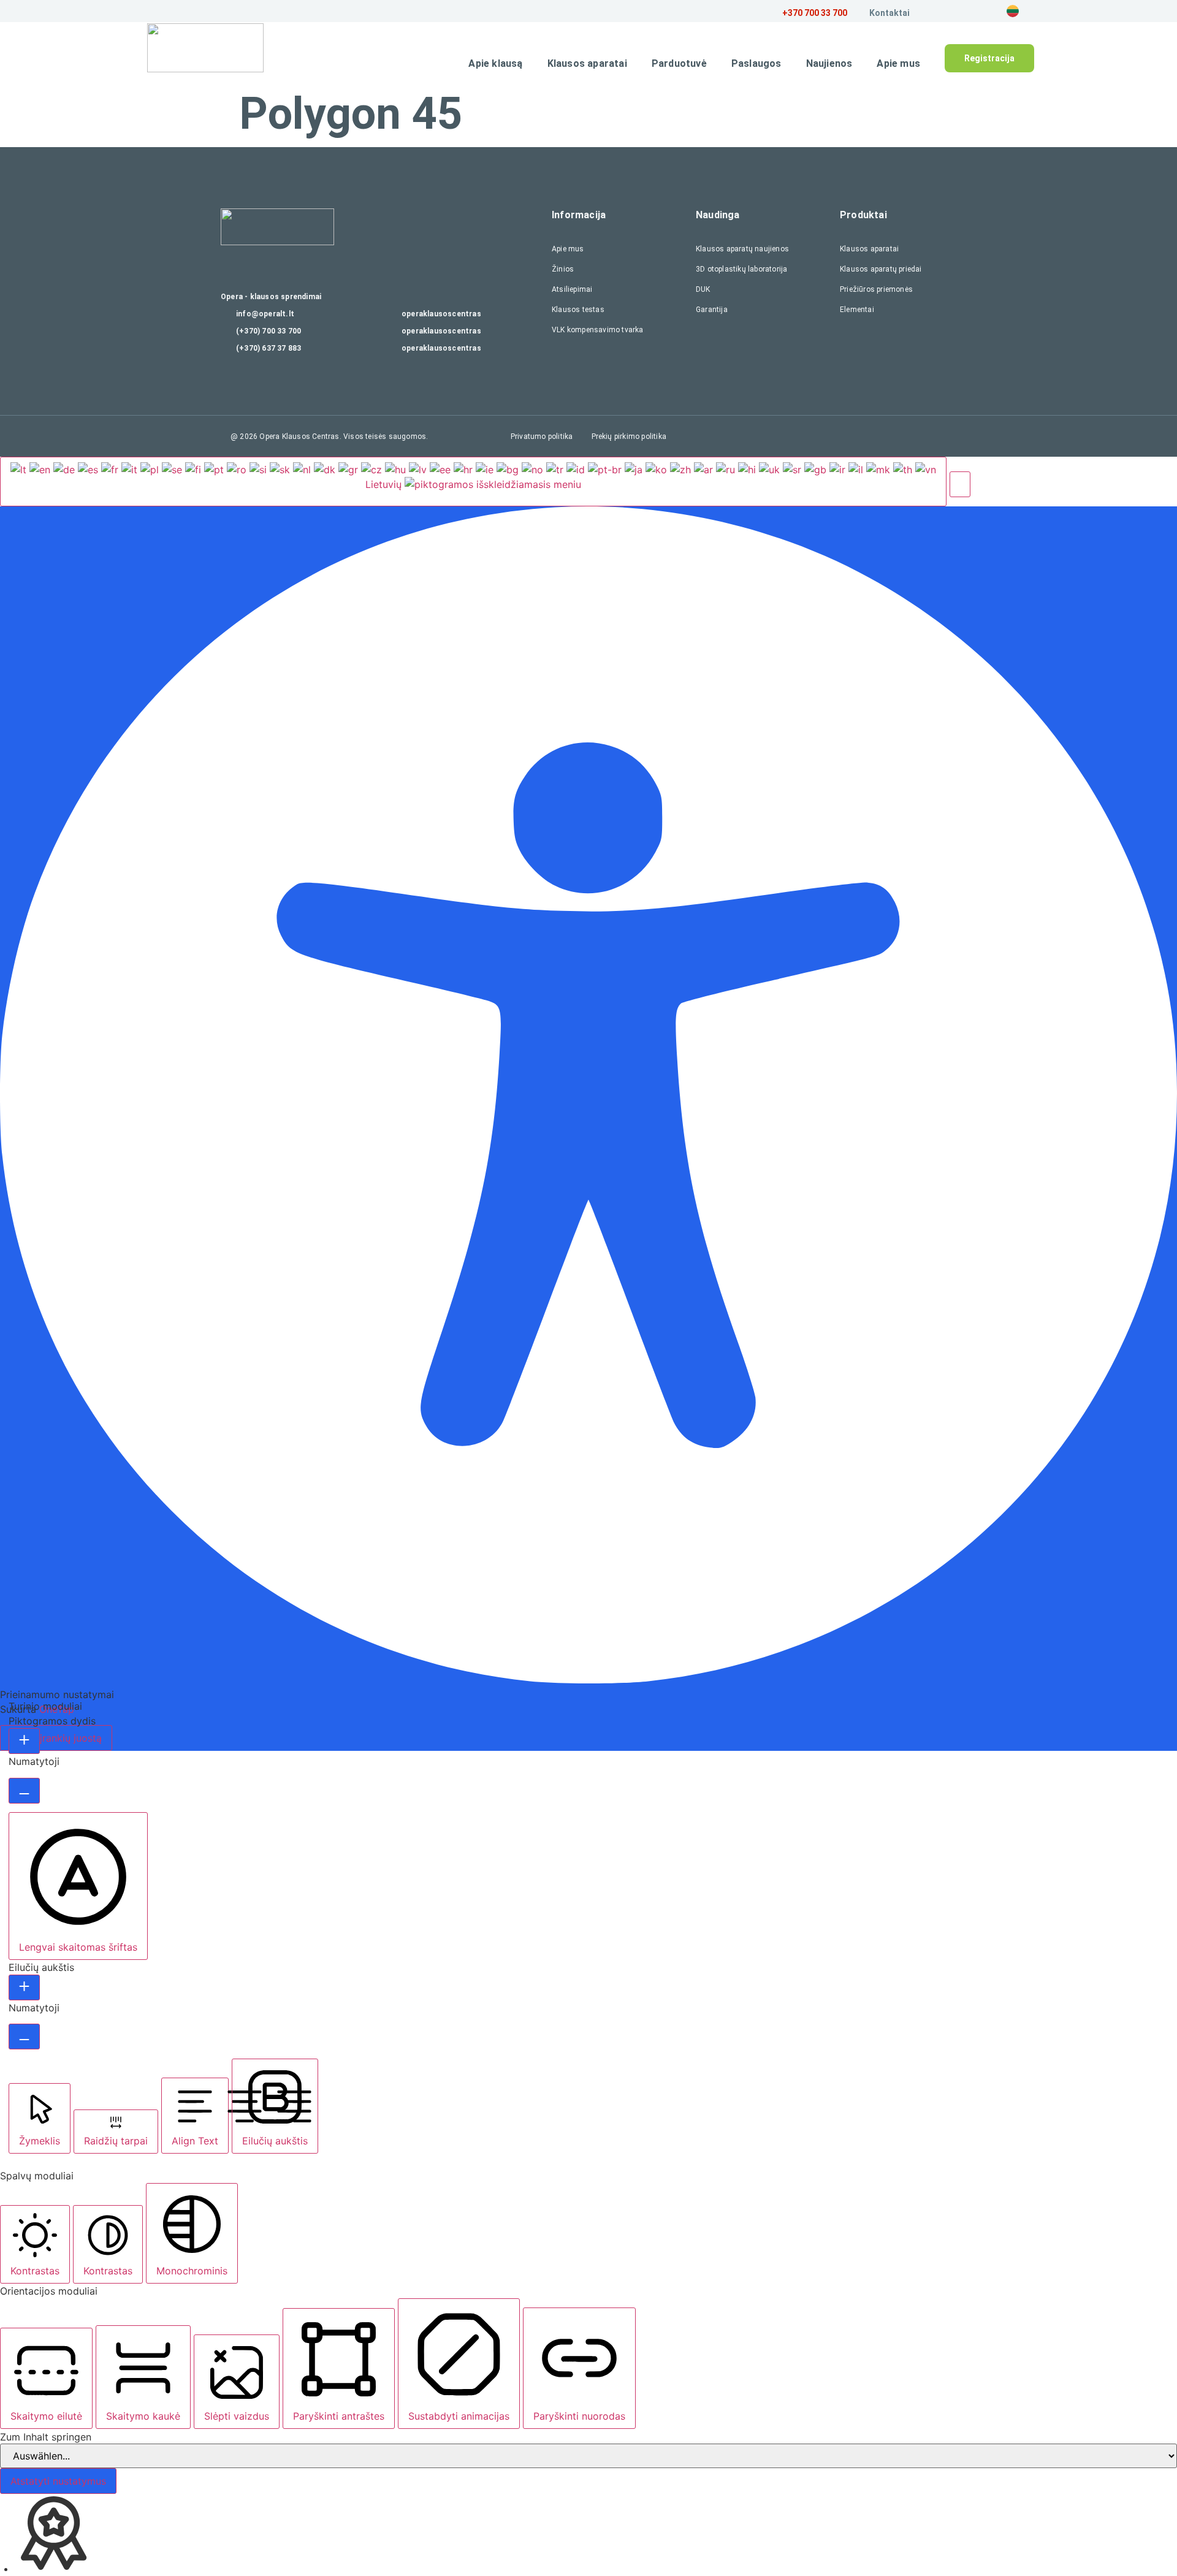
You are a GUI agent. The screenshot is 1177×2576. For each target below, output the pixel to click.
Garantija (712, 310)
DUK (703, 289)
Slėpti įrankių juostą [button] (56, 1738)
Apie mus (898, 63)
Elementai (857, 310)
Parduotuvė (679, 63)
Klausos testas (578, 310)
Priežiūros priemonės (876, 289)
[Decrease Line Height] (24, 2037)
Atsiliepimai (572, 289)
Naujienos (829, 63)
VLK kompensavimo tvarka (598, 330)
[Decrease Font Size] (24, 1791)
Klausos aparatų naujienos (742, 249)
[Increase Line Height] (24, 1987)
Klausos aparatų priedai (881, 269)
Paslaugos (756, 63)
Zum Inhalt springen (46, 2437)
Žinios (563, 269)
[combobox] (473, 481)
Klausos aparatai (587, 63)
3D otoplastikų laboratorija (741, 269)
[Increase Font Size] (24, 1741)
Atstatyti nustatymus (58, 2481)
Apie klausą (495, 63)
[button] (960, 484)
